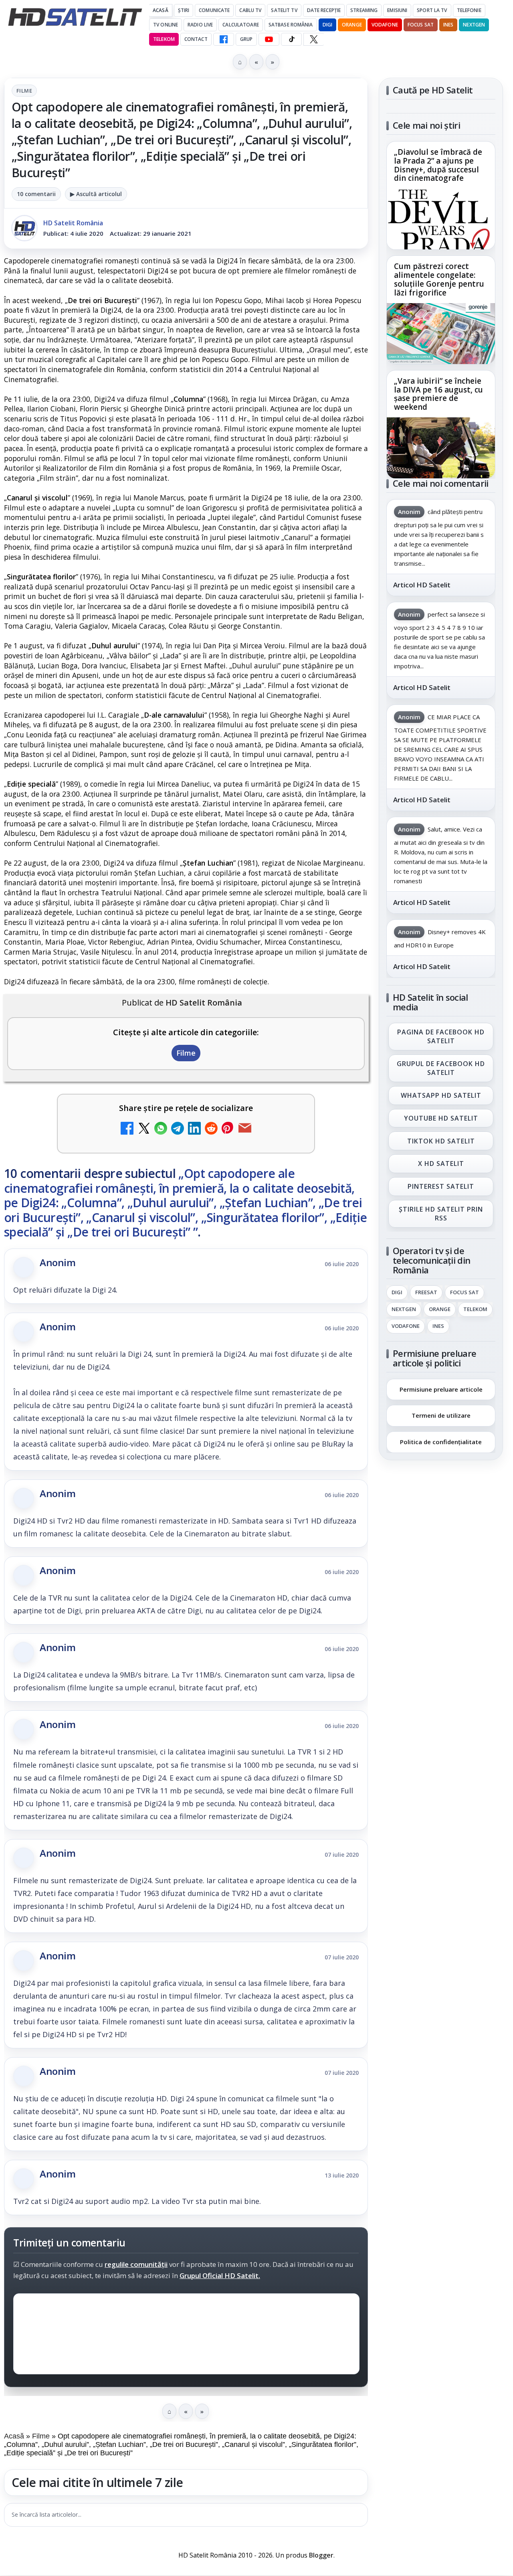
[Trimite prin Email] (245, 1129)
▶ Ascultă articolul (96, 194)
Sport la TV (432, 10)
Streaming (364, 10)
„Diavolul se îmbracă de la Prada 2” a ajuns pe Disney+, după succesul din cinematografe (438, 166)
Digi (397, 1293)
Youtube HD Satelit (441, 1118)
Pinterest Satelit (441, 1186)
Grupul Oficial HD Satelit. (220, 2276)
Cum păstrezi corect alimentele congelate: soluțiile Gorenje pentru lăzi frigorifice (439, 280)
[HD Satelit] (75, 17)
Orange (352, 25)
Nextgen (474, 25)
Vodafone (385, 25)
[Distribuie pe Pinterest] (228, 1129)
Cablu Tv (250, 10)
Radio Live (200, 25)
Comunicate (214, 10)
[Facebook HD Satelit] (224, 39)
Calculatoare (240, 25)
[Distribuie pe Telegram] (178, 1129)
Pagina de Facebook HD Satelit (441, 1036)
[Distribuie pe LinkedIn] (194, 1129)
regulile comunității (136, 2265)
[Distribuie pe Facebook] (127, 1129)
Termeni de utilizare (441, 1415)
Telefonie (469, 10)
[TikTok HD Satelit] (291, 39)
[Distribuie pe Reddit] (211, 1129)
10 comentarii (36, 194)
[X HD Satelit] (314, 39)
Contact (196, 39)
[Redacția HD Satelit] (24, 228)
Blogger (321, 2555)
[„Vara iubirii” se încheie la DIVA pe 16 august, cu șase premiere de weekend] (441, 448)
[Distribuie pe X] (144, 1129)
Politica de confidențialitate (441, 1442)
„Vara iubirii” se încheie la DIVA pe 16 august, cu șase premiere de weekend (438, 394)
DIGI (327, 25)
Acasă (161, 10)
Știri (184, 10)
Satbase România (291, 25)
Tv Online (166, 25)
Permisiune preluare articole (441, 1389)
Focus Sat (421, 25)
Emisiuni (397, 10)
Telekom (164, 39)
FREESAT (426, 1293)
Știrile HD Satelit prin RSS (441, 1213)
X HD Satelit (441, 1164)
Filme (24, 91)
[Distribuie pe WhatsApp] (161, 1129)
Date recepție (324, 10)
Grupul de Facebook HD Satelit (441, 1068)
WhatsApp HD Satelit (441, 1095)
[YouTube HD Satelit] (269, 39)
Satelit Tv (284, 10)
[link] (441, 195)
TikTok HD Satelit (441, 1141)
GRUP (246, 39)
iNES (448, 25)
